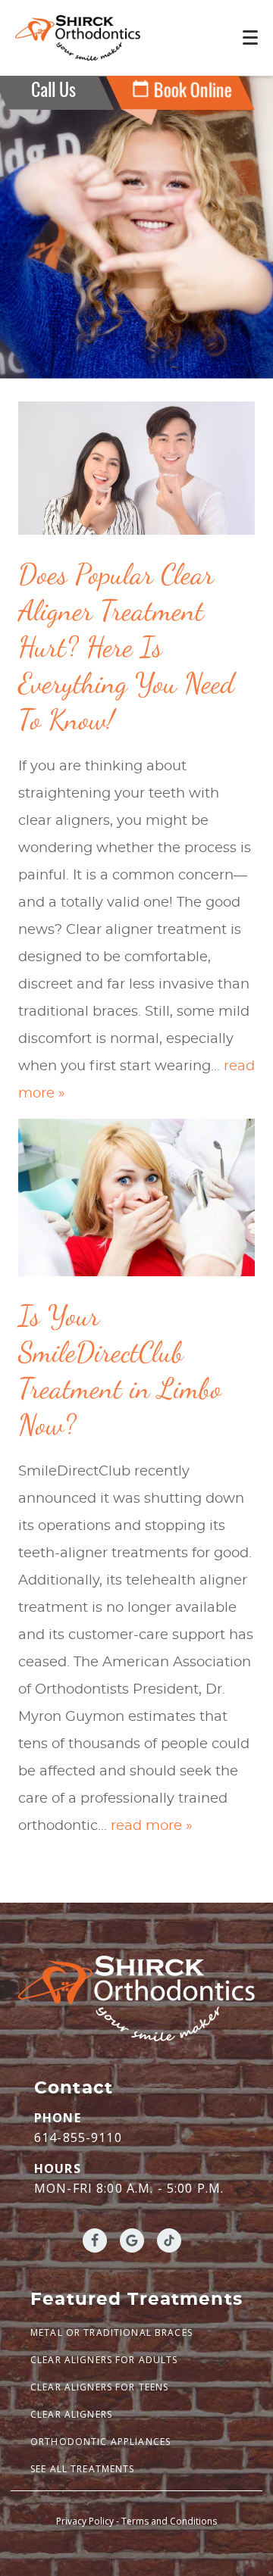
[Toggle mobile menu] (250, 37)
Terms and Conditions (169, 2521)
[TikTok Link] (169, 2240)
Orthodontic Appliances (100, 2442)
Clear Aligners (71, 2414)
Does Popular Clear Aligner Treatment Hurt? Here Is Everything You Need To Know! (126, 647)
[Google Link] (132, 2240)
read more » (152, 1826)
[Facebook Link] (95, 2240)
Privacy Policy (85, 2521)
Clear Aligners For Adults (104, 2360)
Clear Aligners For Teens (99, 2387)
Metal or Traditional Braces (111, 2332)
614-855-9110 (78, 2137)
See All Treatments (83, 2469)
